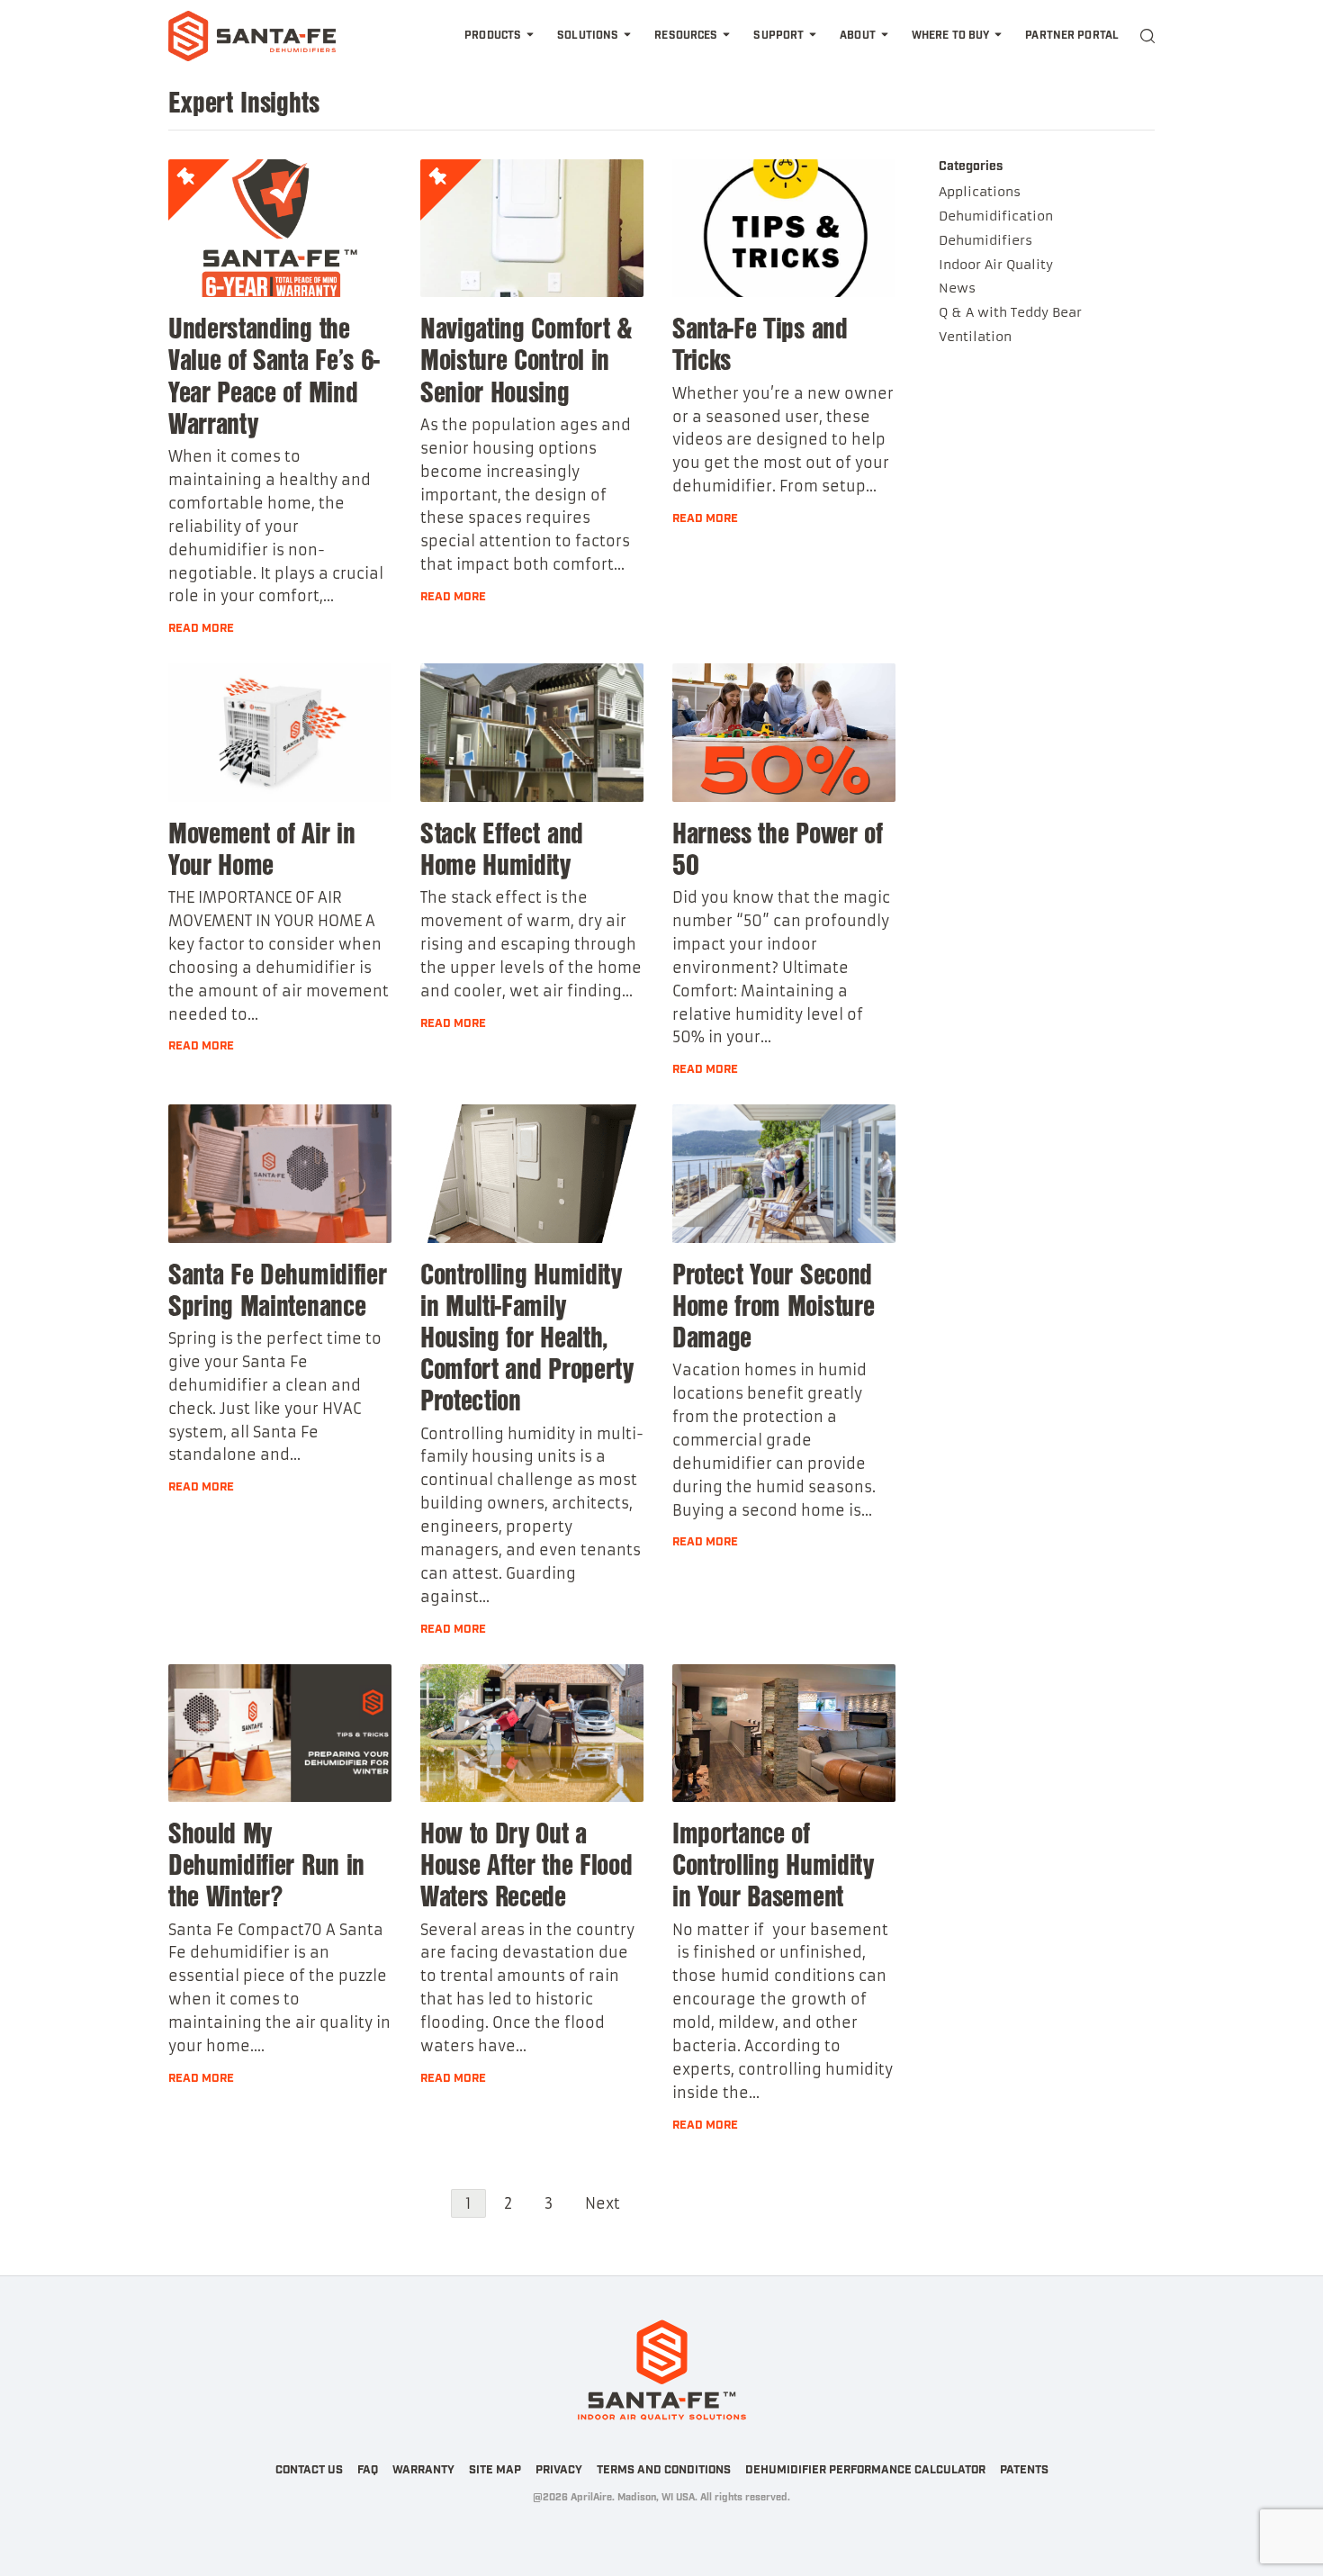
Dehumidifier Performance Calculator (865, 2470)
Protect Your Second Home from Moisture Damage (773, 1304)
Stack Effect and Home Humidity (502, 847)
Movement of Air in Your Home (261, 847)
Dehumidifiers (985, 240)
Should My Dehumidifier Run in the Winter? (266, 1863)
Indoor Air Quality (996, 265)
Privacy (559, 2470)
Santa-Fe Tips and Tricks (760, 342)
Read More (201, 629)
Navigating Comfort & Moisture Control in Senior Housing (526, 358)
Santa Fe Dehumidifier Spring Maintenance (277, 1288)
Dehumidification (996, 216)
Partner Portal (1072, 36)
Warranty (423, 2470)
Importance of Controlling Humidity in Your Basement (773, 1863)
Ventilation (975, 337)
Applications (980, 192)
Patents (1024, 2470)
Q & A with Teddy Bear (1010, 312)
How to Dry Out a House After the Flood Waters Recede (526, 1863)
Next (603, 2203)
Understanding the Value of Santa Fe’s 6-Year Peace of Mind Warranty (274, 374)
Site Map (495, 2470)
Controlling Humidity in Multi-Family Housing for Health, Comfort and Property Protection (527, 1336)
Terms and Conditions (664, 2470)
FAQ (368, 2470)
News (957, 288)
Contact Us (309, 2470)
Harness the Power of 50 (778, 847)
